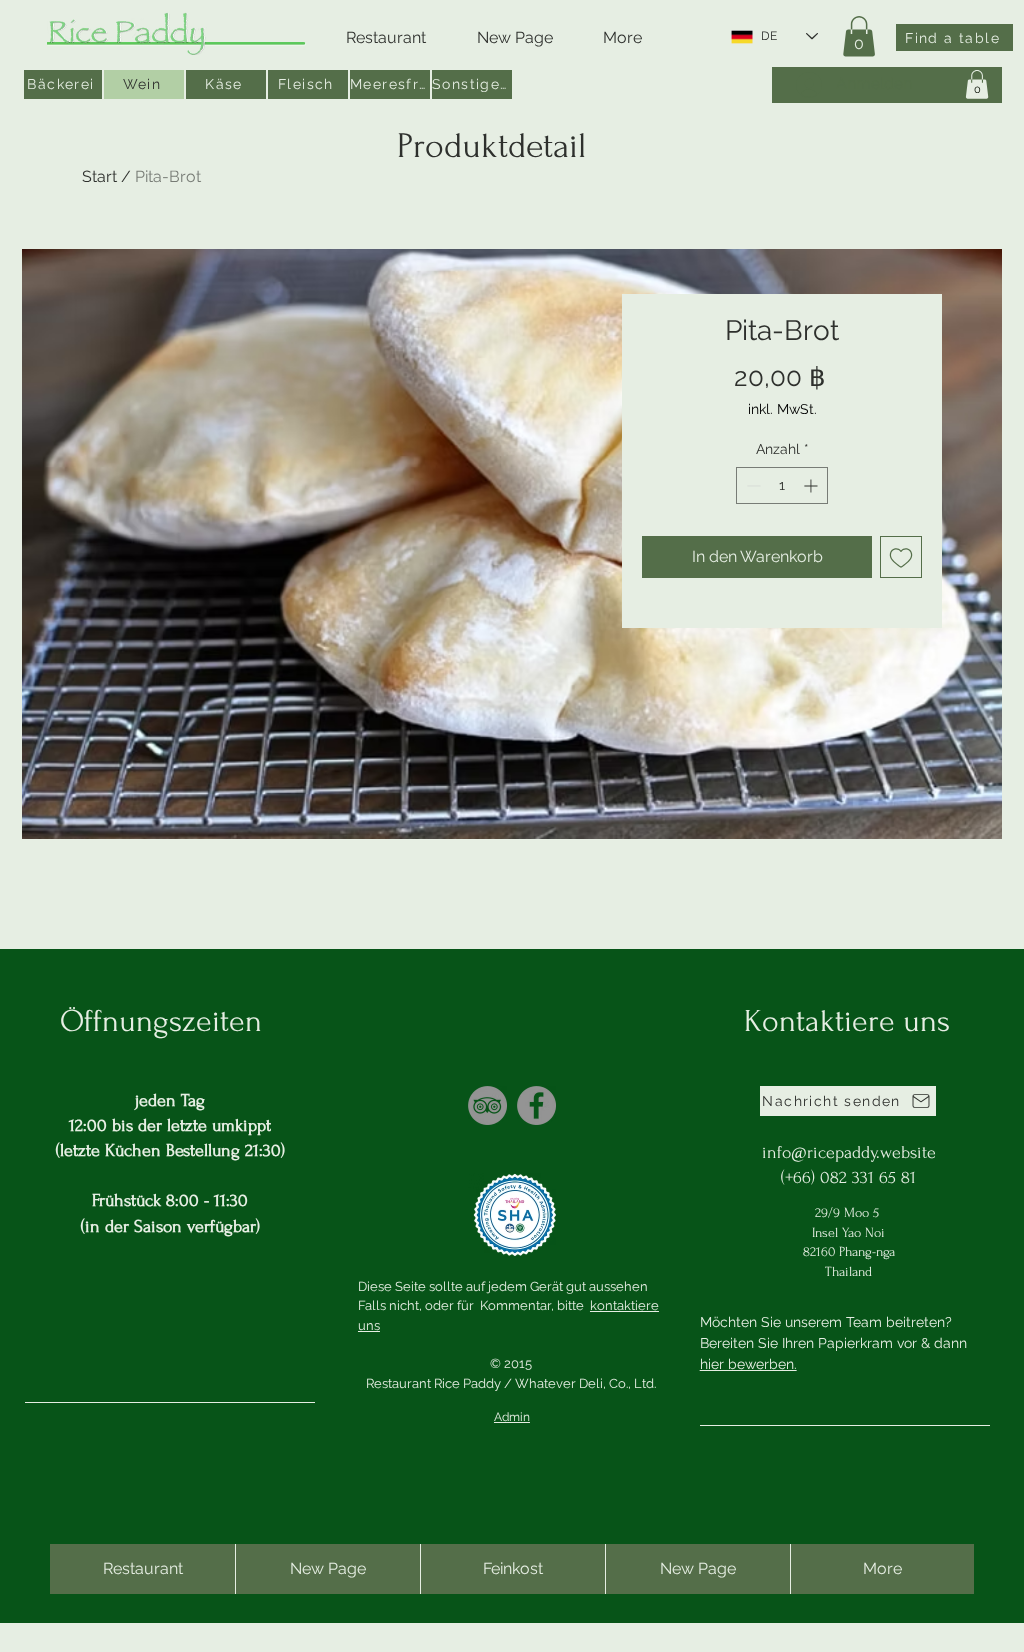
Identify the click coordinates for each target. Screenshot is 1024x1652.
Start (99, 176)
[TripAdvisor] (487, 1105)
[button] (859, 36)
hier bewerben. (748, 1364)
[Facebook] (536, 1105)
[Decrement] (751, 485)
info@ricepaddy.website (849, 1152)
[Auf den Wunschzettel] (901, 557)
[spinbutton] (782, 485)
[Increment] (812, 485)
